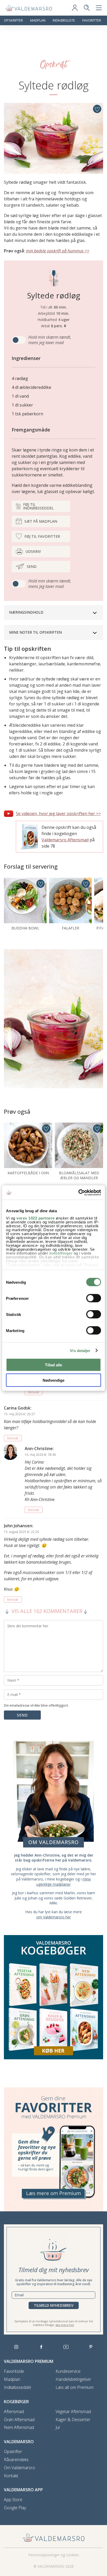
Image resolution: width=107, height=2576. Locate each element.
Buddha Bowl (25, 928)
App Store (13, 2500)
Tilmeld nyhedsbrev (54, 2305)
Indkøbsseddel (17, 2387)
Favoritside (14, 2371)
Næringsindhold (26, 612)
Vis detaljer (80, 1350)
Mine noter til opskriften (35, 632)
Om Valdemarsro (19, 2468)
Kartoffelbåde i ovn (28, 1173)
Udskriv (33, 551)
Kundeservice (68, 2371)
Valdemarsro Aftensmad (65, 840)
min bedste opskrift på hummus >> (58, 251)
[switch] (94, 1298)
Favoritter (92, 20)
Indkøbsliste (64, 20)
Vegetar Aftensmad (73, 2412)
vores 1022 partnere (36, 1218)
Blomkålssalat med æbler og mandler (79, 1175)
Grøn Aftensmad (19, 2420)
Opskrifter (13, 20)
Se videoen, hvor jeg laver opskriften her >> (58, 814)
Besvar (34, 1392)
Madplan (38, 20)
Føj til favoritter (42, 536)
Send (32, 566)
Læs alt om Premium (75, 2387)
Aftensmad (14, 2412)
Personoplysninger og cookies (54, 2555)
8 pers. (57, 326)
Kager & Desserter (73, 2420)
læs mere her (65, 2325)
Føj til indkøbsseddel (38, 506)
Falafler (71, 928)
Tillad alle (53, 1365)
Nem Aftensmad (19, 2427)
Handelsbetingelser (73, 2379)
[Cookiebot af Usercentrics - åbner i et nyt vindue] (78, 1192)
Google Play (15, 2508)
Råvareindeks (16, 2460)
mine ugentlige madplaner (64, 1882)
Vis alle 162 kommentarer (47, 1611)
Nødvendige (53, 1380)
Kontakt (11, 2476)
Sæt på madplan (41, 521)
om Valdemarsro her (54, 1917)
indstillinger (61, 1253)
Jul (58, 2427)
